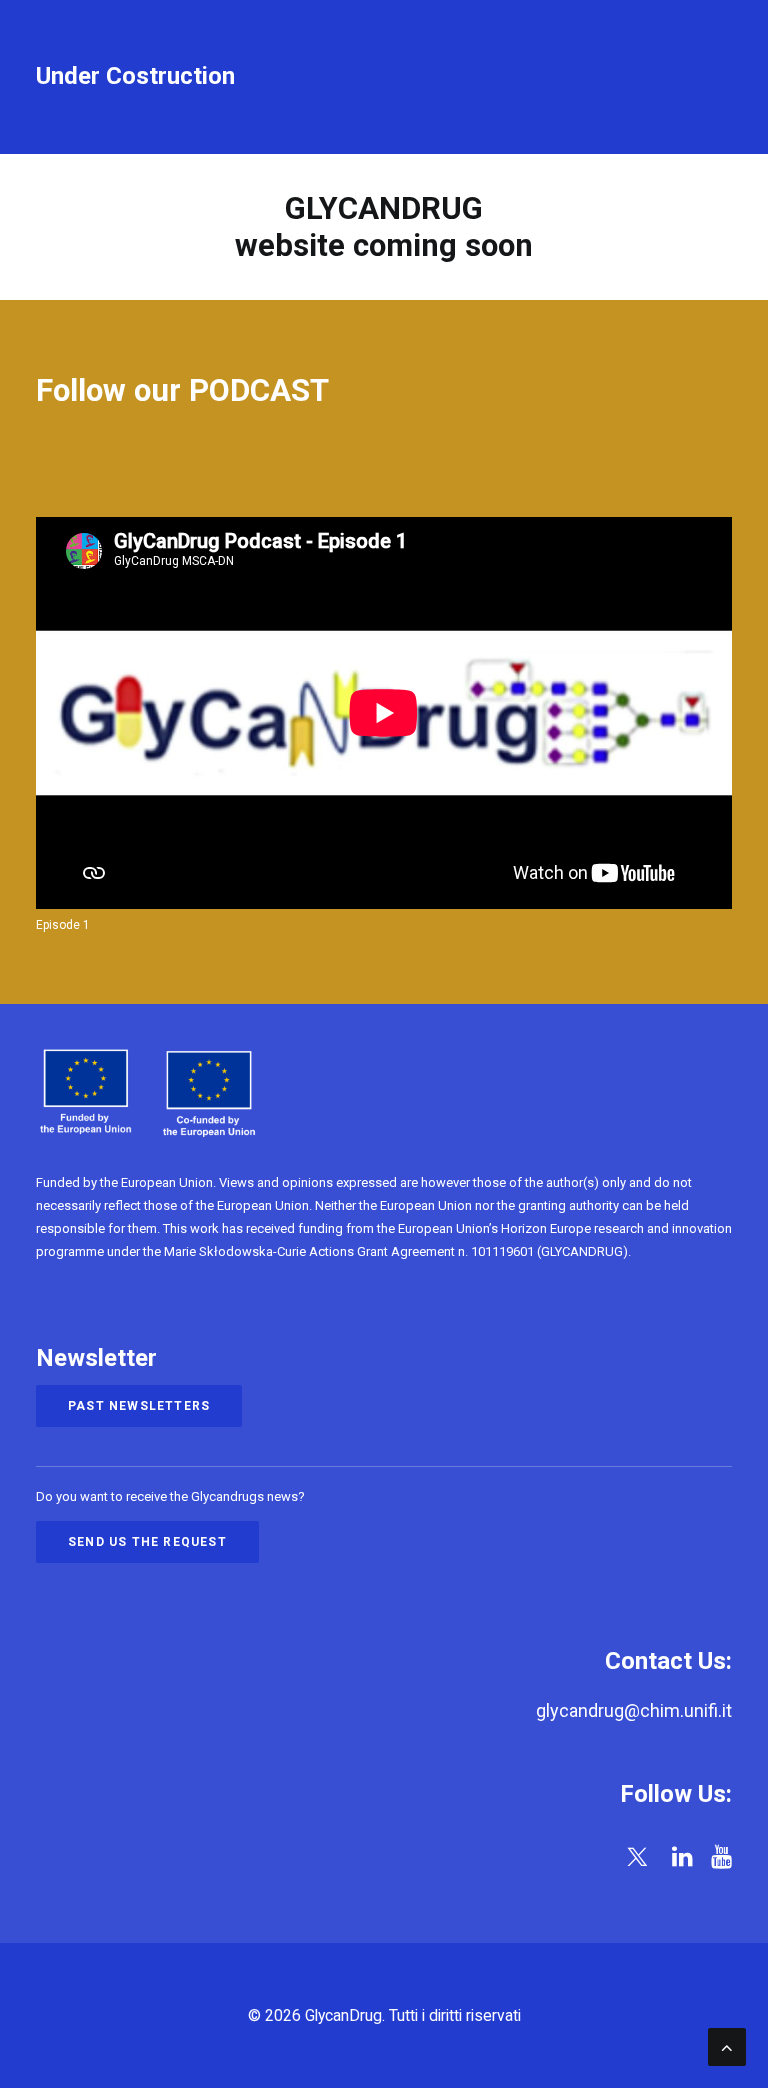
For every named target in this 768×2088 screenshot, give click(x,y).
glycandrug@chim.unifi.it (634, 1710)
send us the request (147, 1542)
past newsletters (139, 1406)
